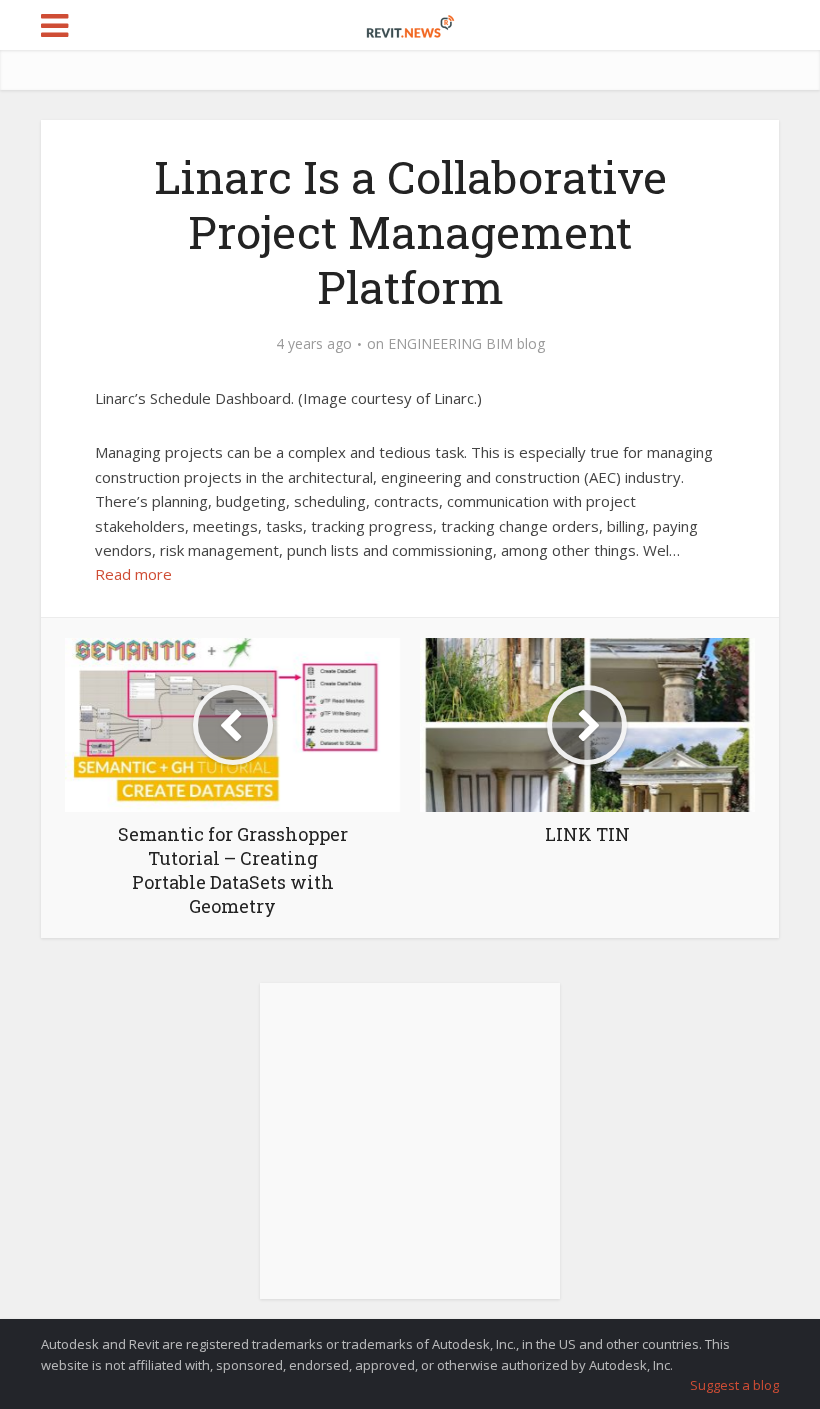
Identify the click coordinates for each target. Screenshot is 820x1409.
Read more (133, 574)
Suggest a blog (734, 1385)
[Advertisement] (410, 1152)
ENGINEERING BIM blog (466, 344)
